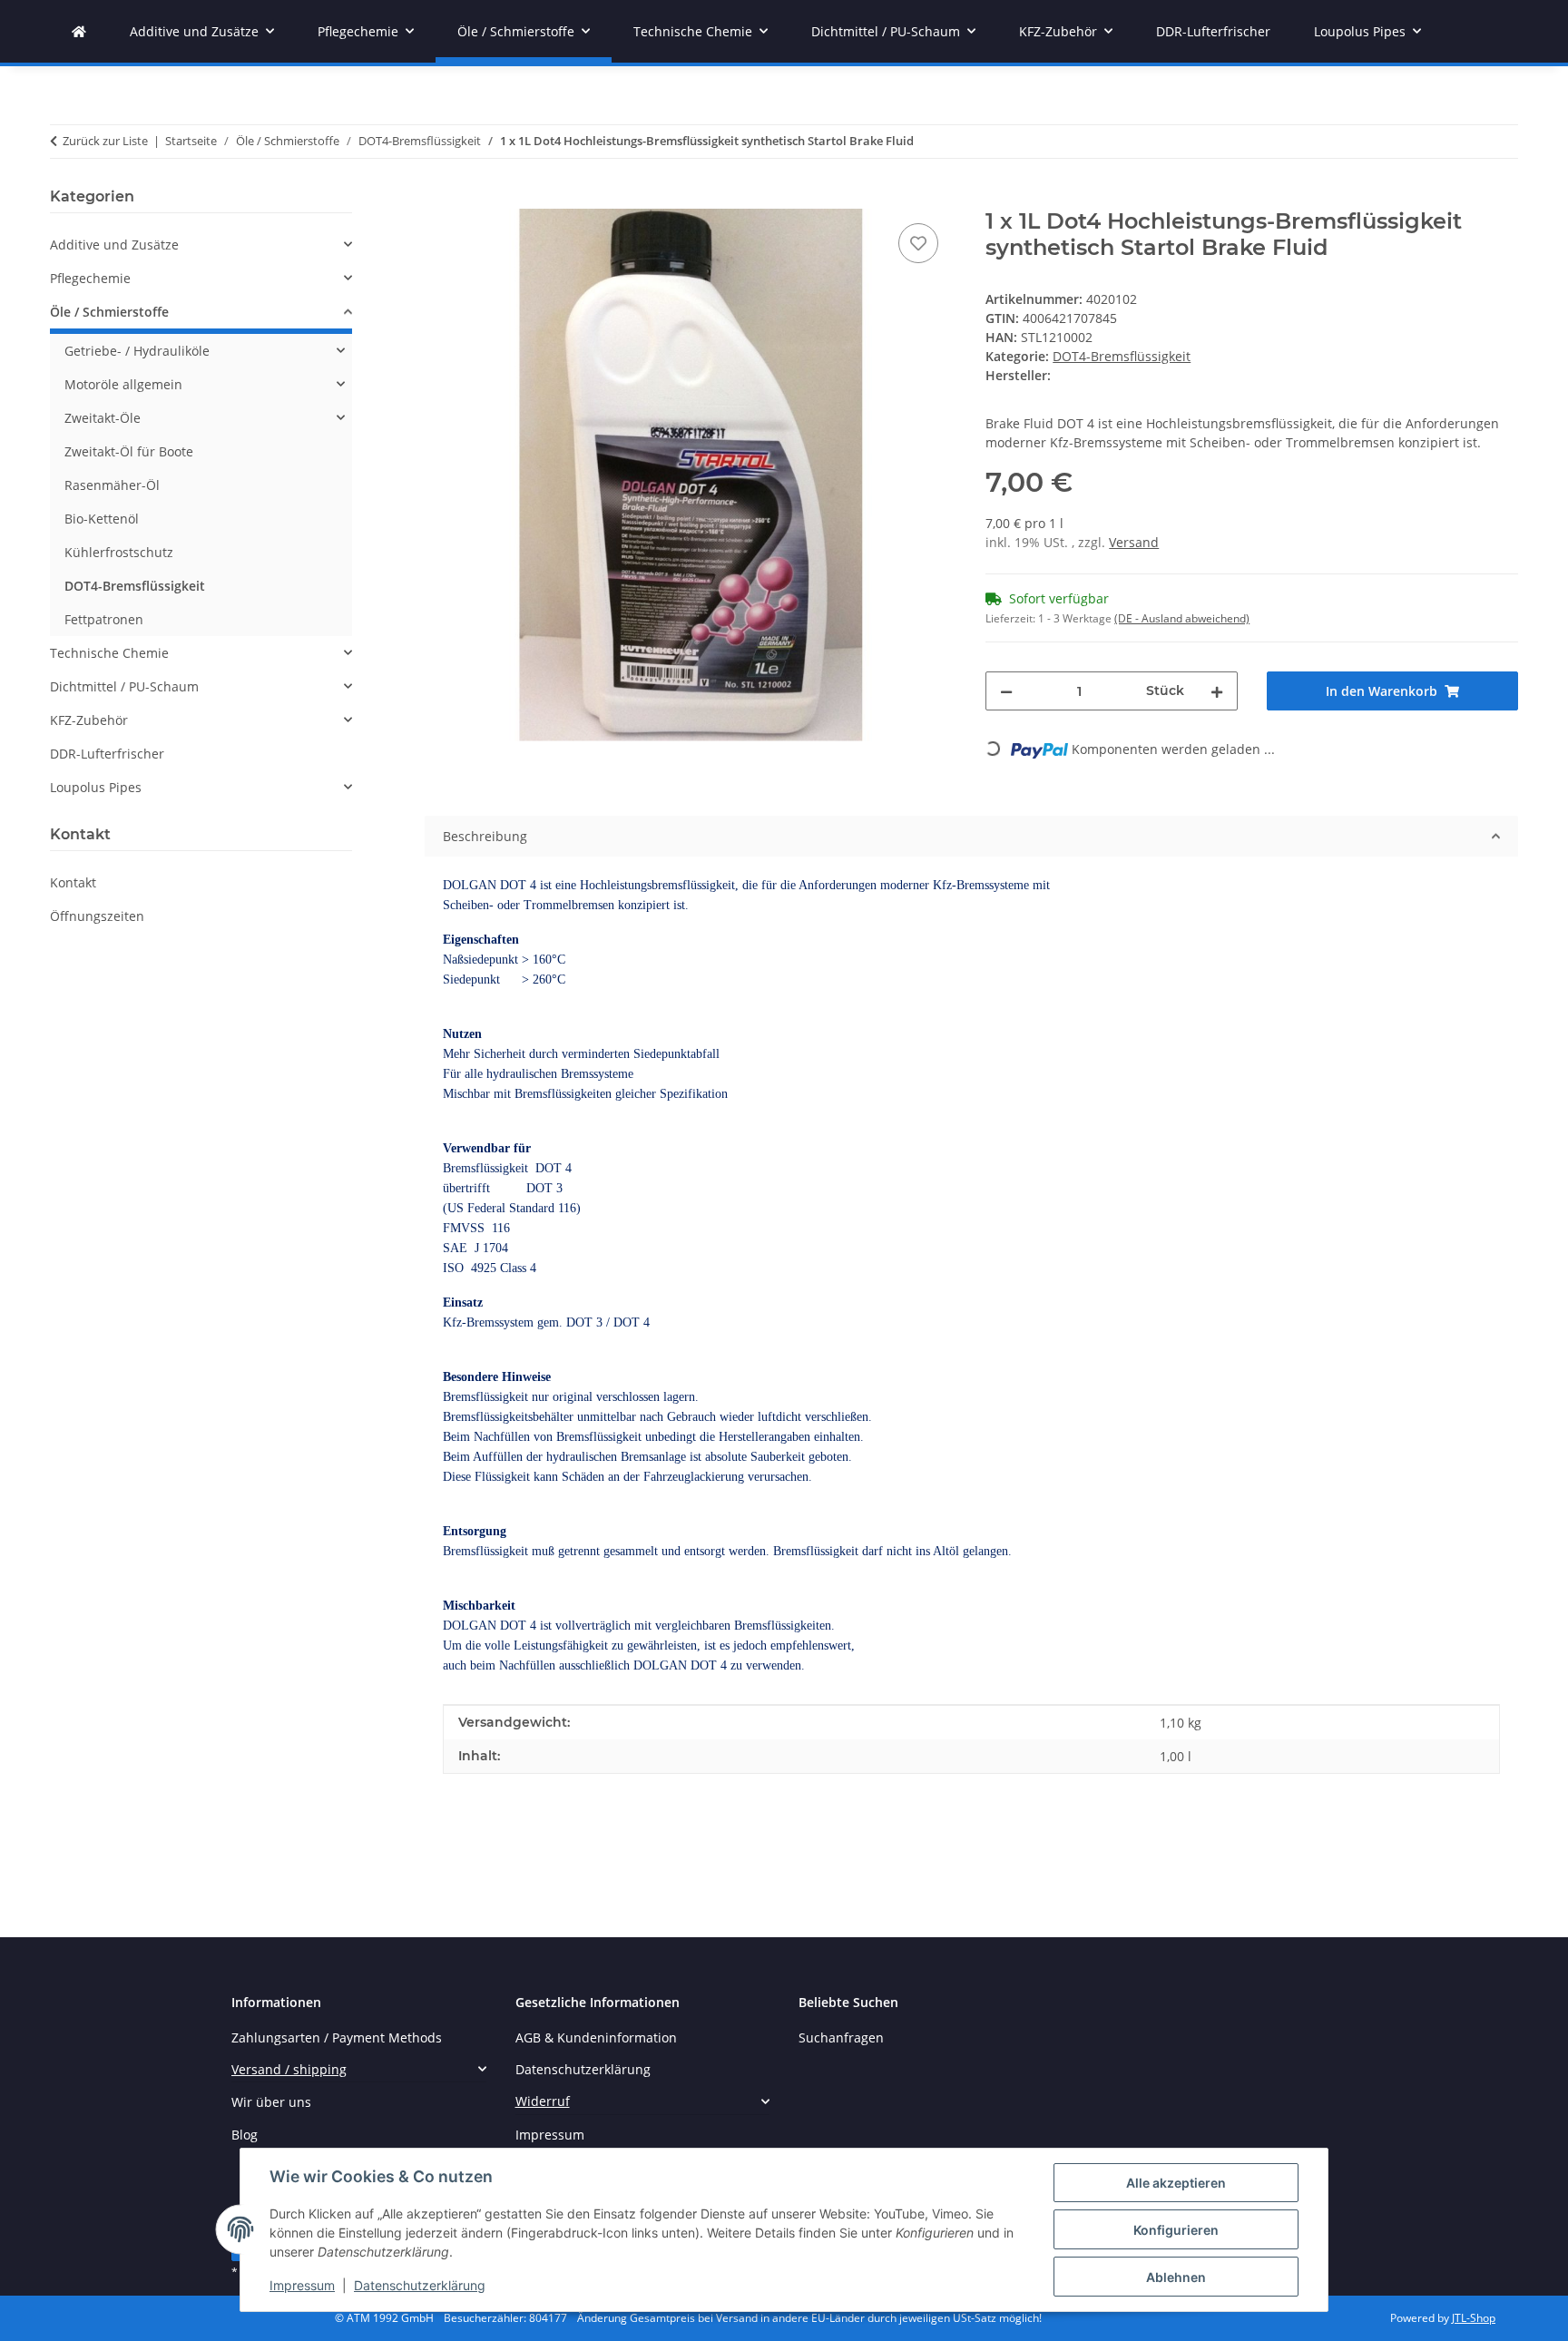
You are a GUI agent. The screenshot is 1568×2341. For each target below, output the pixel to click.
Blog (245, 2135)
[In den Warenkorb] (439, 199)
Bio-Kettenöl (102, 519)
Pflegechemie (90, 278)
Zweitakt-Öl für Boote (129, 451)
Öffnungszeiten (97, 916)
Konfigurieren (1176, 2230)
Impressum (302, 2285)
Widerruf (543, 2101)
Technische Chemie (109, 653)
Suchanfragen (841, 2037)
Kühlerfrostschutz (119, 552)
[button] (201, 245)
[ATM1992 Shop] (79, 31)
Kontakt (73, 882)
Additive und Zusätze (114, 245)
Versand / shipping (289, 2069)
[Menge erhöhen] (1217, 691)
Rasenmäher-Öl (112, 485)
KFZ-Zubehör (89, 720)
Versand (1134, 542)
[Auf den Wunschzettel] (918, 243)
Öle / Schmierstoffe (109, 312)
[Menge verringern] (1006, 691)
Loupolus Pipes (96, 787)
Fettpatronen (104, 619)
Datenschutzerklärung (420, 2285)
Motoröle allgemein (123, 384)
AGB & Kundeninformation (596, 2037)
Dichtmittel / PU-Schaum (124, 686)
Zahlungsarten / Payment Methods (337, 2037)
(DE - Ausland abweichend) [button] (1182, 618)
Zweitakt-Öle (103, 418)
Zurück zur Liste (105, 141)
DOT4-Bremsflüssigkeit (1122, 356)
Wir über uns (271, 2102)
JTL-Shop (1474, 2318)
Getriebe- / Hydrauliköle (137, 351)
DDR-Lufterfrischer (107, 754)
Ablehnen (1176, 2277)
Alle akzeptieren (1176, 2183)
